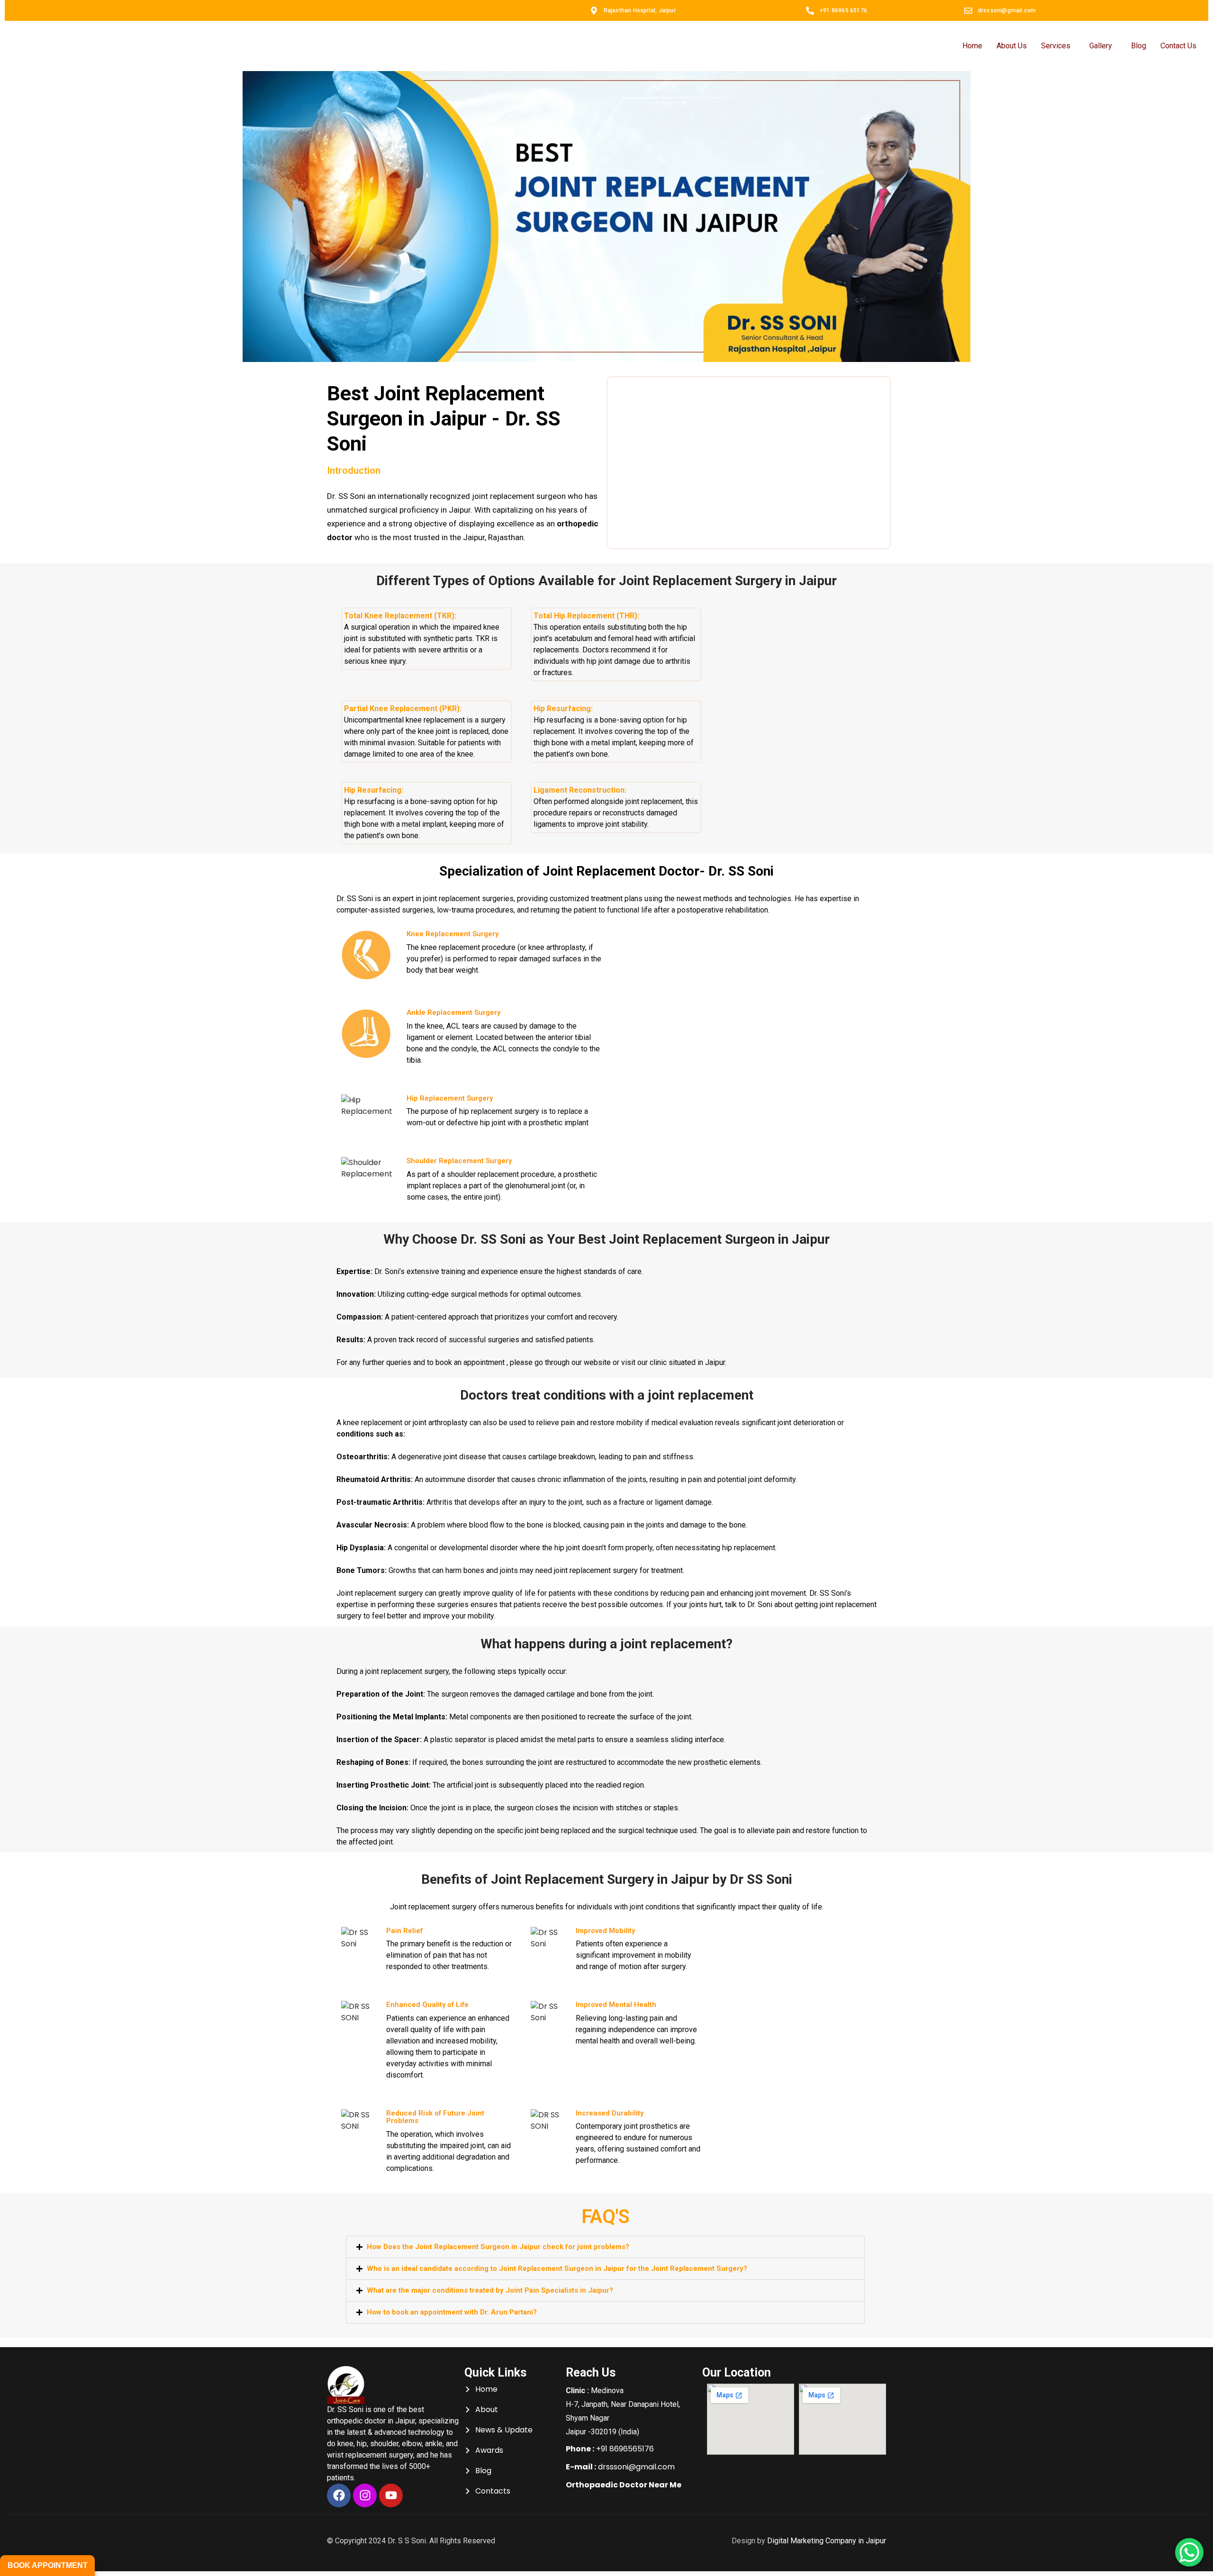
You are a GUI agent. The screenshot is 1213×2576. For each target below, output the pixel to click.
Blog (1139, 46)
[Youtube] (391, 2495)
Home (972, 46)
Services (1056, 46)
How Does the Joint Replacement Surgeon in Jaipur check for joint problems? (498, 2247)
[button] (605, 2247)
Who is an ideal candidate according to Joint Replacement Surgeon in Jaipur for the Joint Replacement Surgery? (557, 2269)
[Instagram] (365, 2495)
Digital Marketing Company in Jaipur (827, 2541)
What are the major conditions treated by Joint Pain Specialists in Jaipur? (490, 2290)
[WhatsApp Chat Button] (1189, 2552)
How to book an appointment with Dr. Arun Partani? (452, 2312)
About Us (1012, 46)
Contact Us (1178, 46)
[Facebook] (339, 2495)
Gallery (1101, 46)
